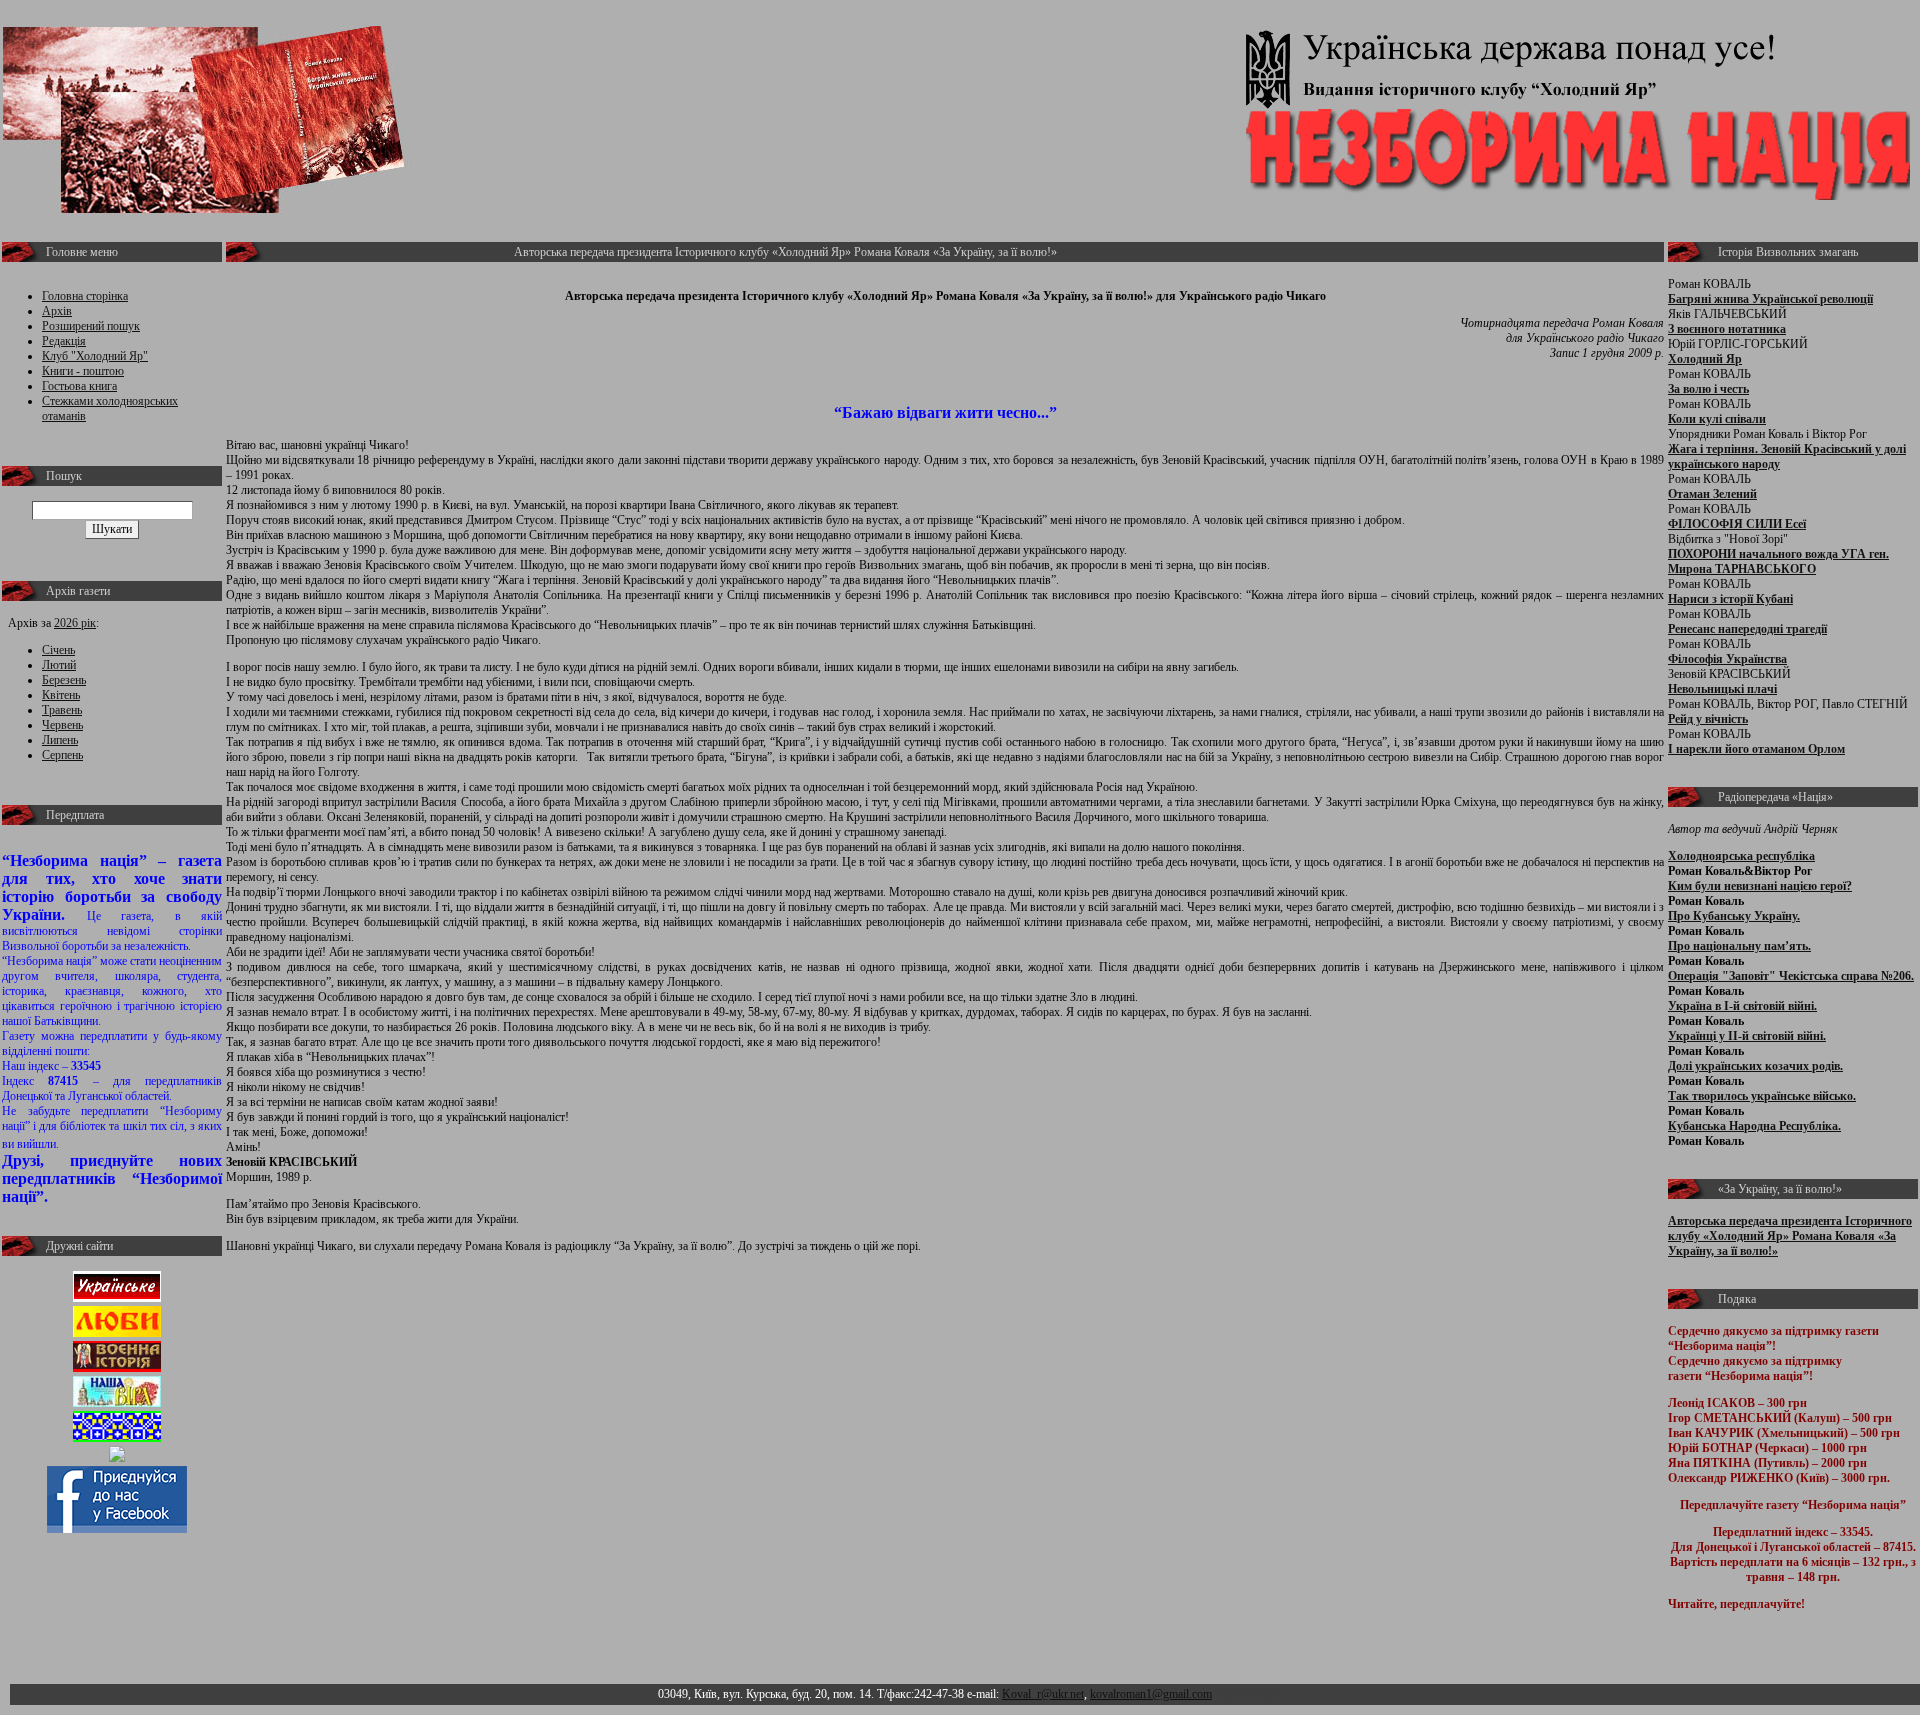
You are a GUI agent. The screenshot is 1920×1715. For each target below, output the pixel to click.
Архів (57, 311)
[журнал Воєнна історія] (117, 1368)
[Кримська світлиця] (117, 1438)
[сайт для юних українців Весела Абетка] (117, 1333)
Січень (58, 650)
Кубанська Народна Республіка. (1754, 1126)
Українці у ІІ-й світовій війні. (1747, 1036)
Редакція (64, 341)
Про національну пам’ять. (1739, 946)
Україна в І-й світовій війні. (1742, 1006)
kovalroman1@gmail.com (1151, 1694)
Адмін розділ (1248, 1694)
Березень (64, 680)
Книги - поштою (83, 371)
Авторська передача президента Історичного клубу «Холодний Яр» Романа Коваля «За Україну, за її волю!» (1790, 1236)
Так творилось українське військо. (1762, 1096)
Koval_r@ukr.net (1043, 1694)
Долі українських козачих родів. (1755, 1066)
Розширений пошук (91, 326)
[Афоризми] (117, 1458)
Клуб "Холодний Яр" (95, 356)
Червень (62, 725)
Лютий (59, 665)
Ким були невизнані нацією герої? (1760, 886)
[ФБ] (117, 1529)
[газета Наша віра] (117, 1403)
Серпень (62, 755)
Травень (62, 710)
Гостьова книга (79, 386)
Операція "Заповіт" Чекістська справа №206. (1791, 976)
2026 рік (75, 623)
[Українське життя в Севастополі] (117, 1298)
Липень (60, 740)
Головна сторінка (85, 296)
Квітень (61, 695)
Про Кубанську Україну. (1734, 916)
